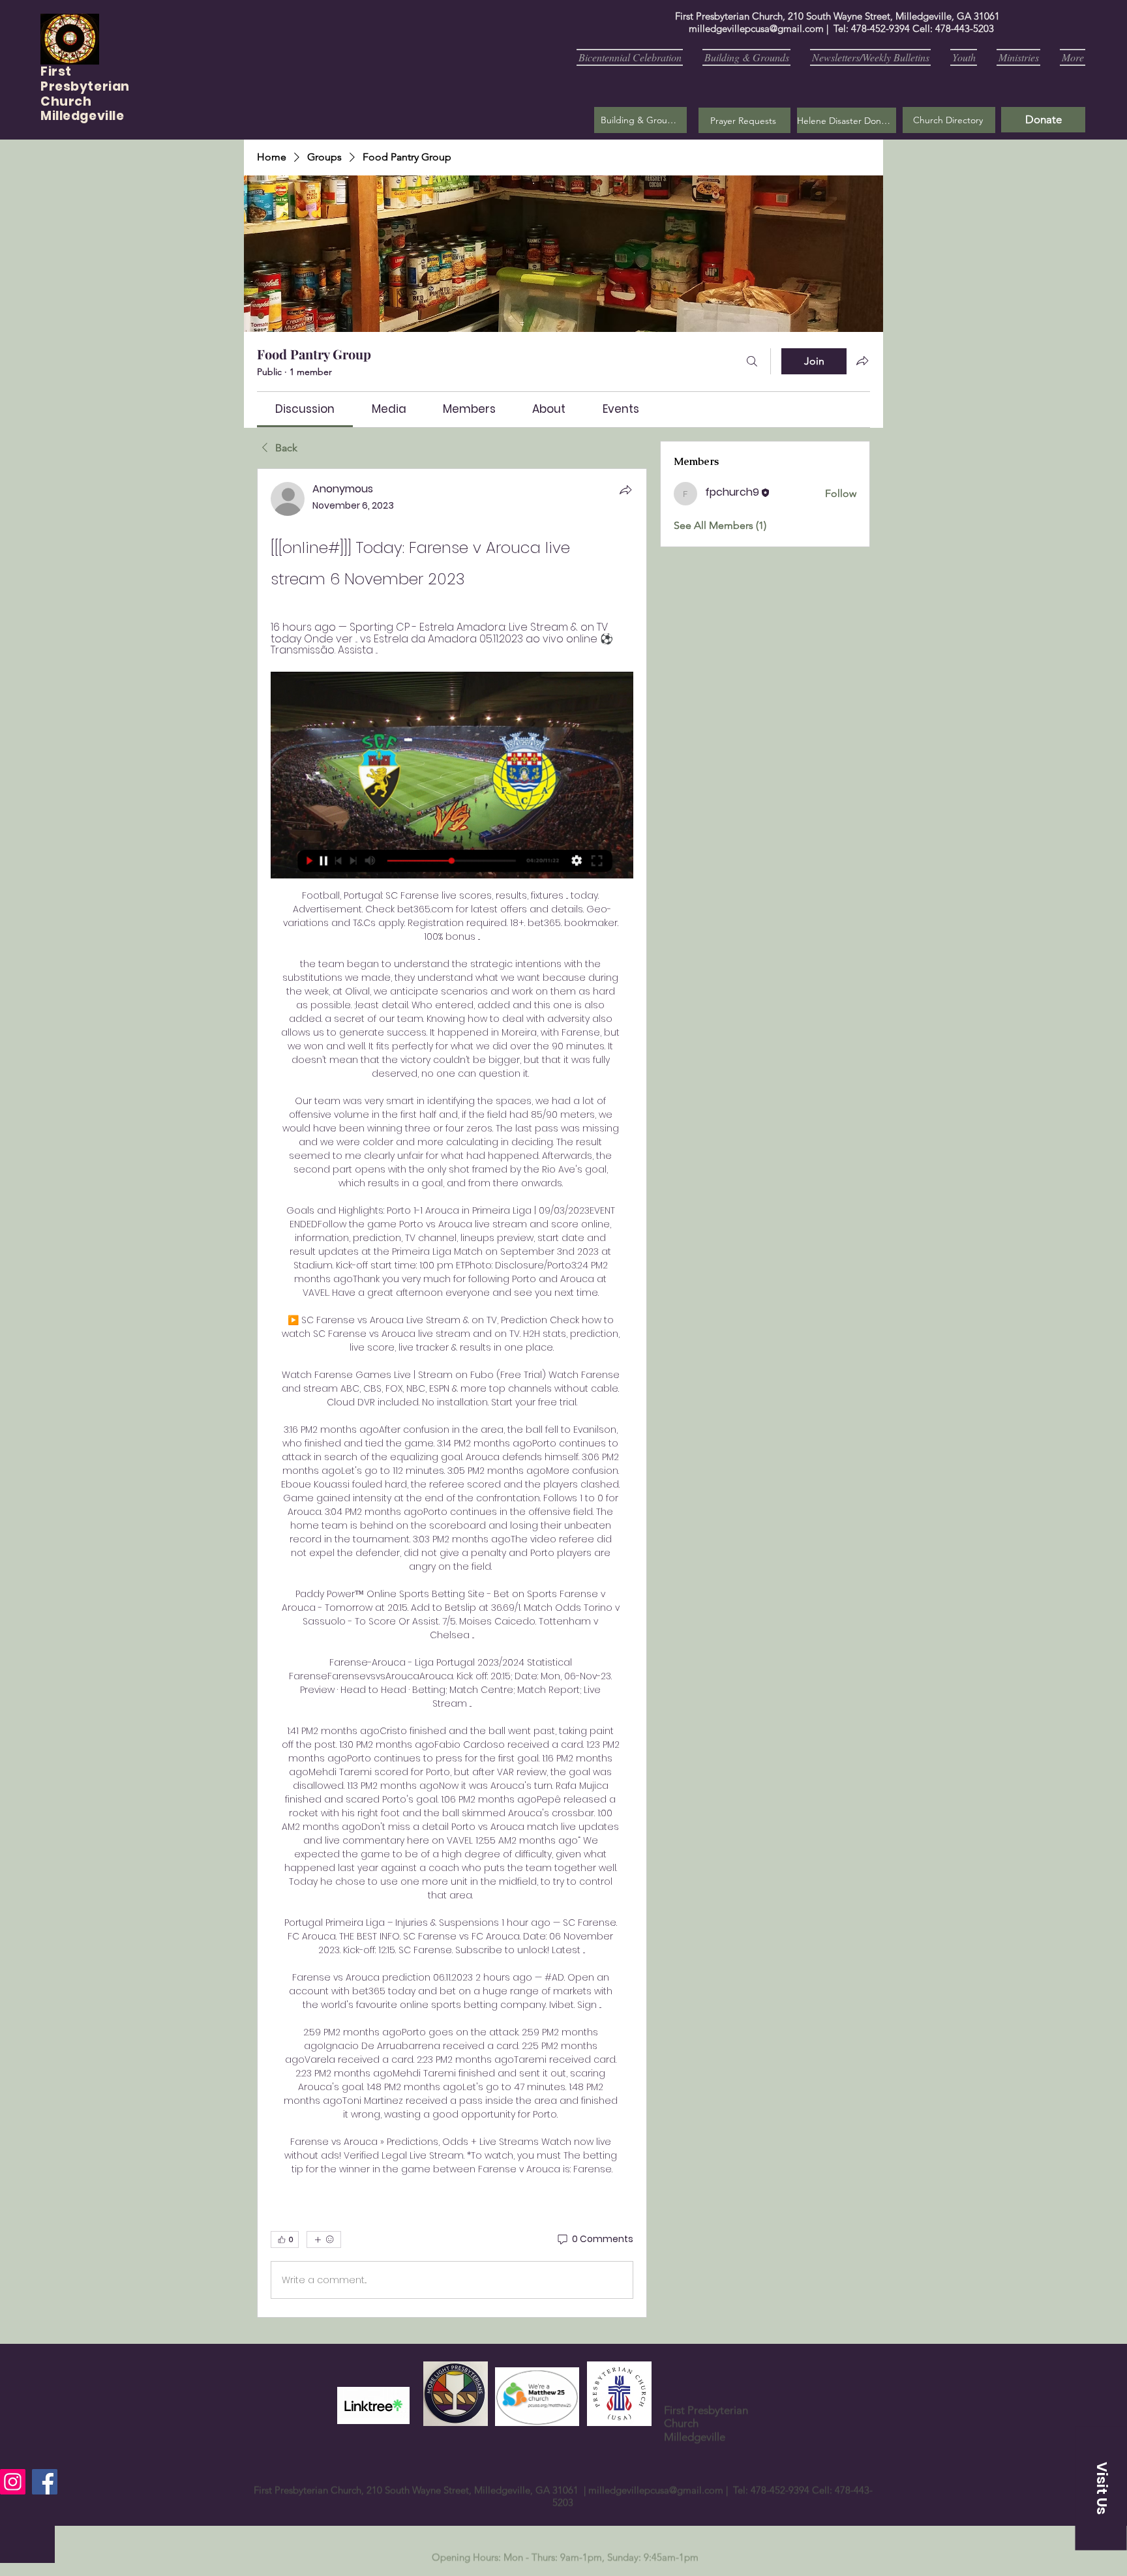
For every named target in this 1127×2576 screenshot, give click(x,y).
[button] (744, 120)
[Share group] (862, 361)
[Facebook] (45, 2482)
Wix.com (704, 2570)
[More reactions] (324, 2239)
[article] (452, 1393)
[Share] (625, 490)
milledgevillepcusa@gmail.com (756, 28)
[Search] (752, 361)
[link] (305, 409)
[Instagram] (13, 2482)
